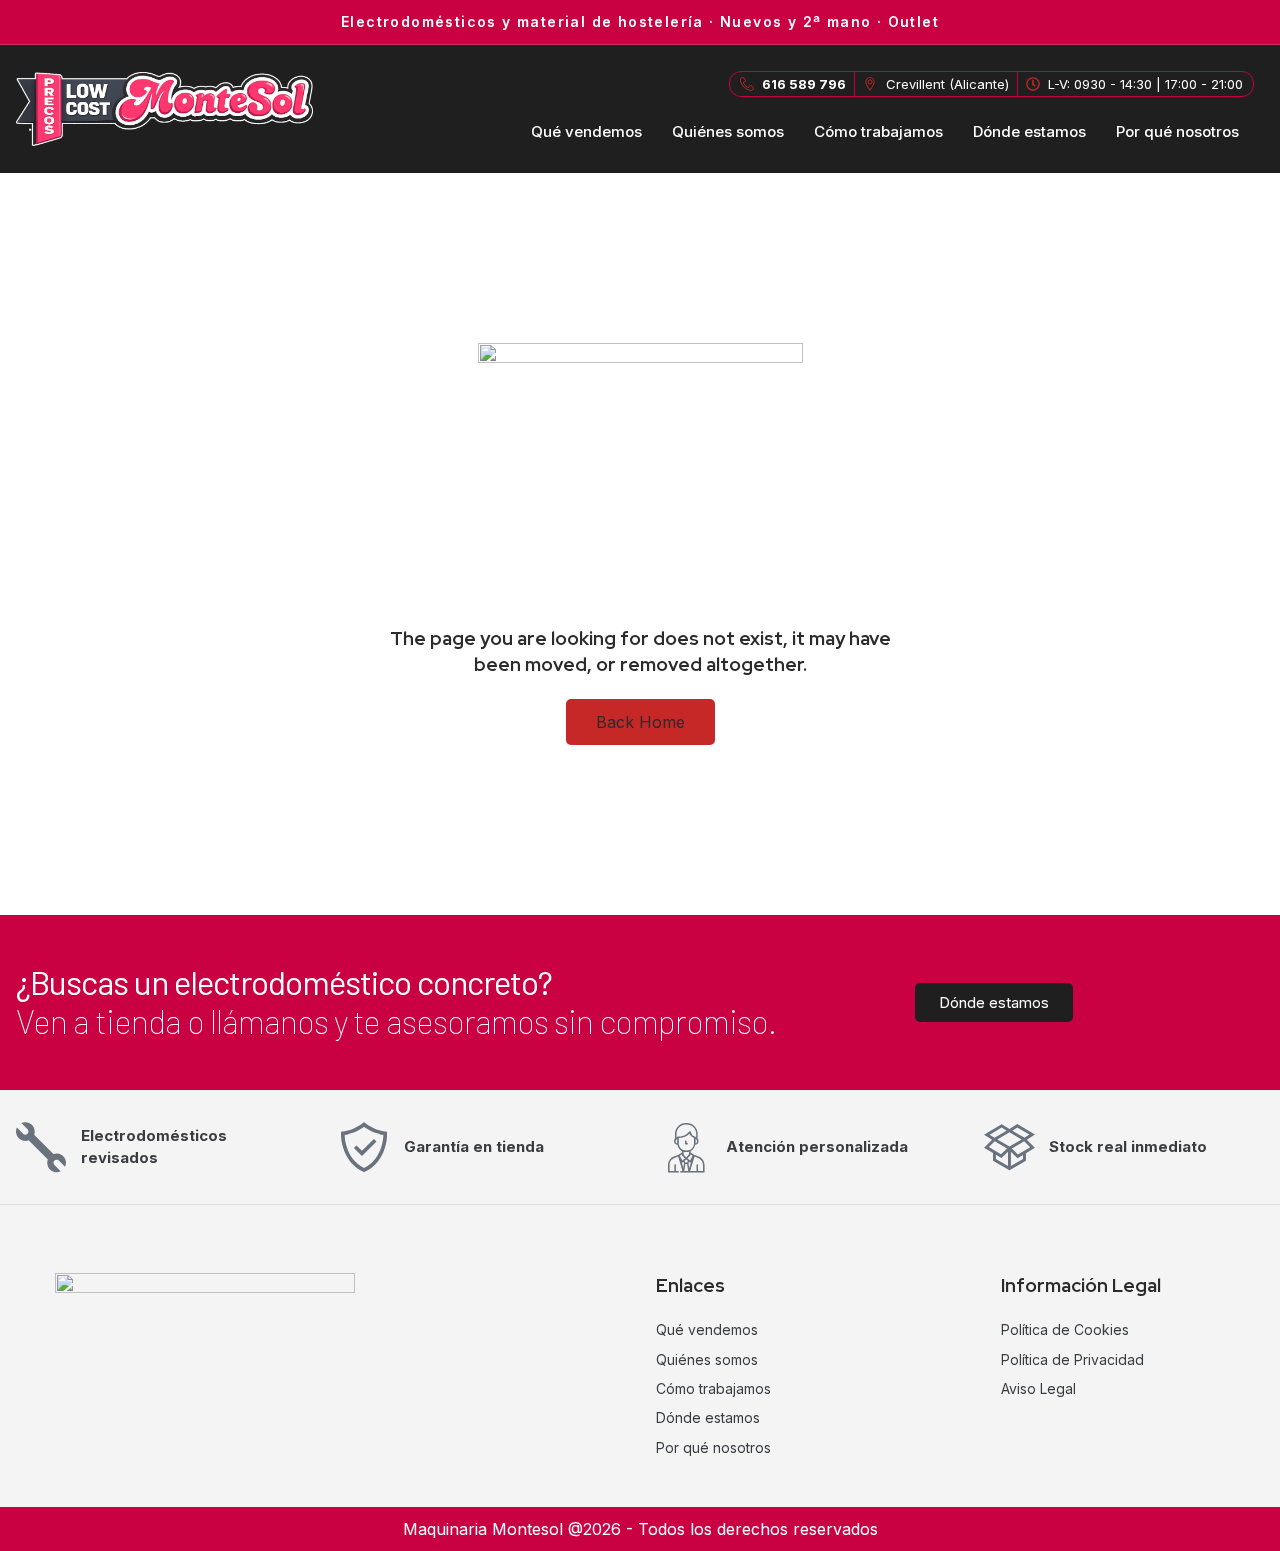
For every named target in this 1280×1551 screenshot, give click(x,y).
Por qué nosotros (1177, 131)
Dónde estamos (1029, 131)
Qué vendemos (586, 131)
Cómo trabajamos (878, 131)
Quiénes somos (728, 131)
